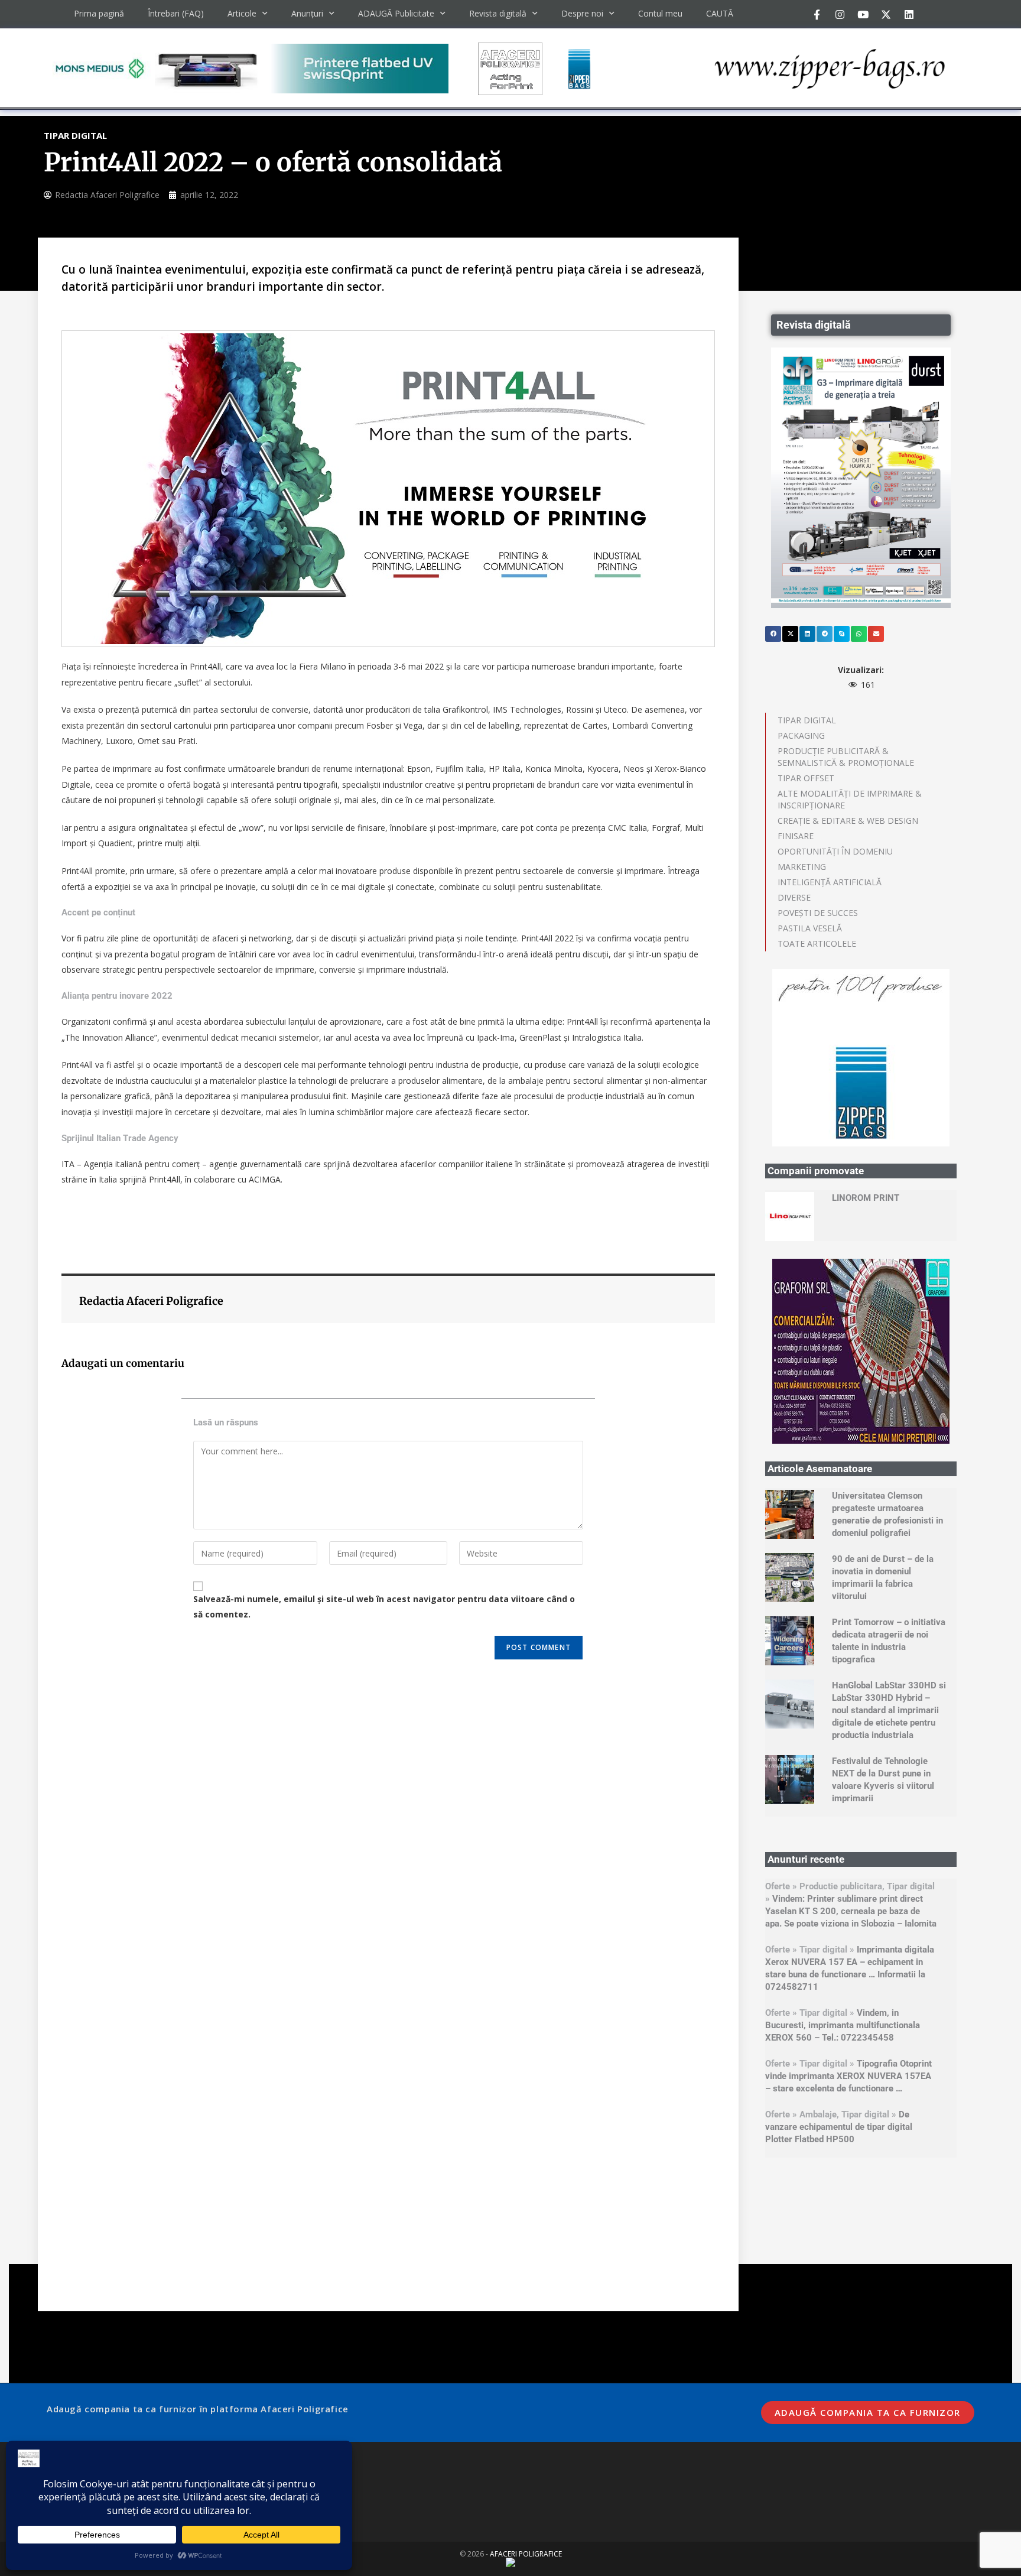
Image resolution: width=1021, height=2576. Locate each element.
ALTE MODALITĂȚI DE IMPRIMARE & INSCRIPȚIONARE (850, 799)
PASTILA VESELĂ (810, 928)
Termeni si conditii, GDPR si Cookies (131, 2304)
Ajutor (78, 2338)
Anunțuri (307, 13)
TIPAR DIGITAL (807, 720)
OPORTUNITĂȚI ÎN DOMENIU (835, 851)
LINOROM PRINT (866, 1021)
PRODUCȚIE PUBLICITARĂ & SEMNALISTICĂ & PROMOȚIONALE (846, 757)
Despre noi (582, 13)
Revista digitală (498, 13)
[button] (773, 634)
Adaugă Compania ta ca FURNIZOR (868, 2235)
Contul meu (660, 13)
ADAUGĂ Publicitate (396, 13)
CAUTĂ (720, 13)
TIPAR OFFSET (806, 778)
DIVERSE (794, 897)
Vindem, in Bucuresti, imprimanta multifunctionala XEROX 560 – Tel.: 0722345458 (843, 1848)
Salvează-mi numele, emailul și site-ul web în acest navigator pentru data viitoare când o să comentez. (384, 1606)
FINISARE (796, 836)
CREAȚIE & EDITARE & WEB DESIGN (848, 821)
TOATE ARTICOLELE (817, 943)
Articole (242, 13)
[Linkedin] (909, 14)
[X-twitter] (886, 14)
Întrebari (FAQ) (176, 13)
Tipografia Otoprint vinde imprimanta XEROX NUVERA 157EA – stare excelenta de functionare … (848, 1899)
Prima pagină (99, 13)
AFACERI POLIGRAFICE (526, 2377)
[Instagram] (840, 14)
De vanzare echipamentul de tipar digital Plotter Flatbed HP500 (839, 1950)
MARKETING (802, 867)
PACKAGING (801, 735)
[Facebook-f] (817, 14)
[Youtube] (863, 14)
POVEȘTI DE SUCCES (818, 913)
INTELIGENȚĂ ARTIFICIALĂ (830, 882)
